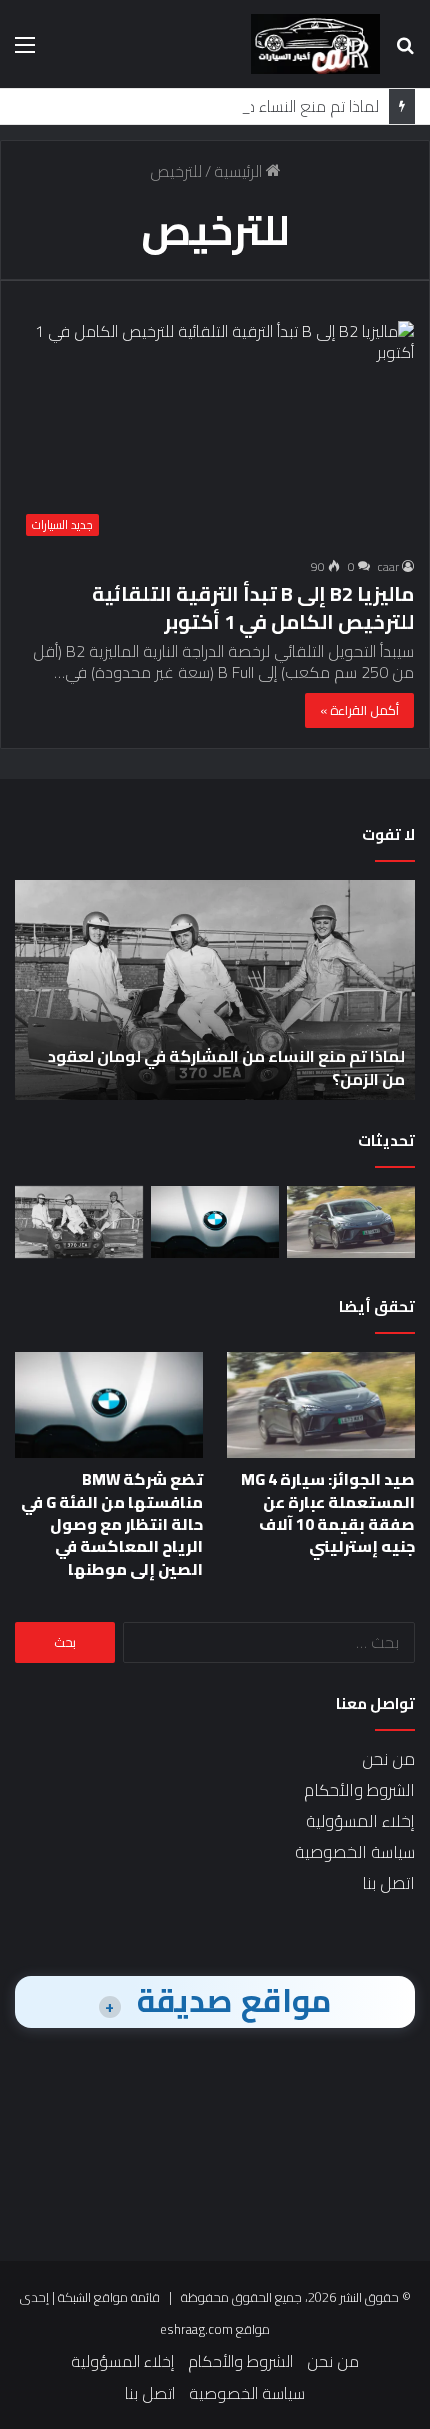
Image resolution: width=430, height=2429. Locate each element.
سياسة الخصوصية (355, 1852)
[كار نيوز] (315, 44)
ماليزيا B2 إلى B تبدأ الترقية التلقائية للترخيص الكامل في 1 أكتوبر (253, 607)
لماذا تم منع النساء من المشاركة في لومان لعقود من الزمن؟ (226, 1067)
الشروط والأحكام (359, 1790)
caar (388, 566)
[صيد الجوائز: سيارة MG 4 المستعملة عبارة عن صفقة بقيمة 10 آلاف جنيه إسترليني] (351, 1222)
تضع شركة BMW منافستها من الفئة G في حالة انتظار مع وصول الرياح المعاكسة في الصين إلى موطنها (112, 1524)
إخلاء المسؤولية (360, 1821)
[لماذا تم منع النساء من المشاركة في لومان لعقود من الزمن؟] (79, 1222)
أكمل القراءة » (359, 710)
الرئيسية (240, 171)
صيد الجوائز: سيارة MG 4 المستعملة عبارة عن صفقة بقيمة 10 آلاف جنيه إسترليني (328, 1512)
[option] (215, 990)
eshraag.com (196, 2329)
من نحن (388, 1759)
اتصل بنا (388, 1883)
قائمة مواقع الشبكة (109, 2297)
